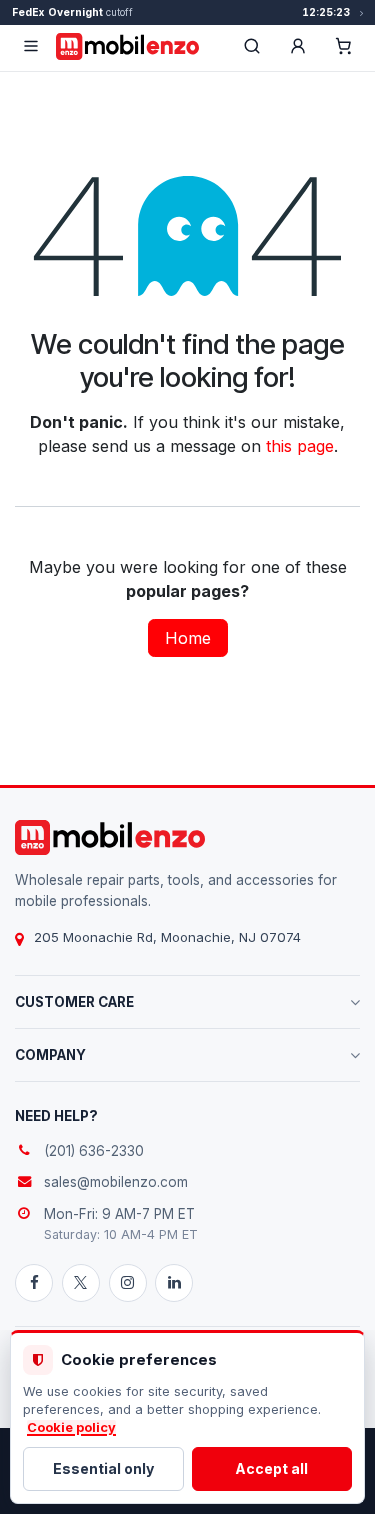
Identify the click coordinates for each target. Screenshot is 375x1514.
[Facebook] (34, 1283)
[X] (81, 1283)
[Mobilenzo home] (110, 837)
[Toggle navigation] (31, 46)
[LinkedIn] (174, 1283)
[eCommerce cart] (344, 46)
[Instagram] (128, 1283)
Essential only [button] (103, 1468)
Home (188, 638)
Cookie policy (71, 1427)
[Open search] (252, 46)
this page (300, 446)
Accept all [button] (271, 1468)
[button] (298, 46)
